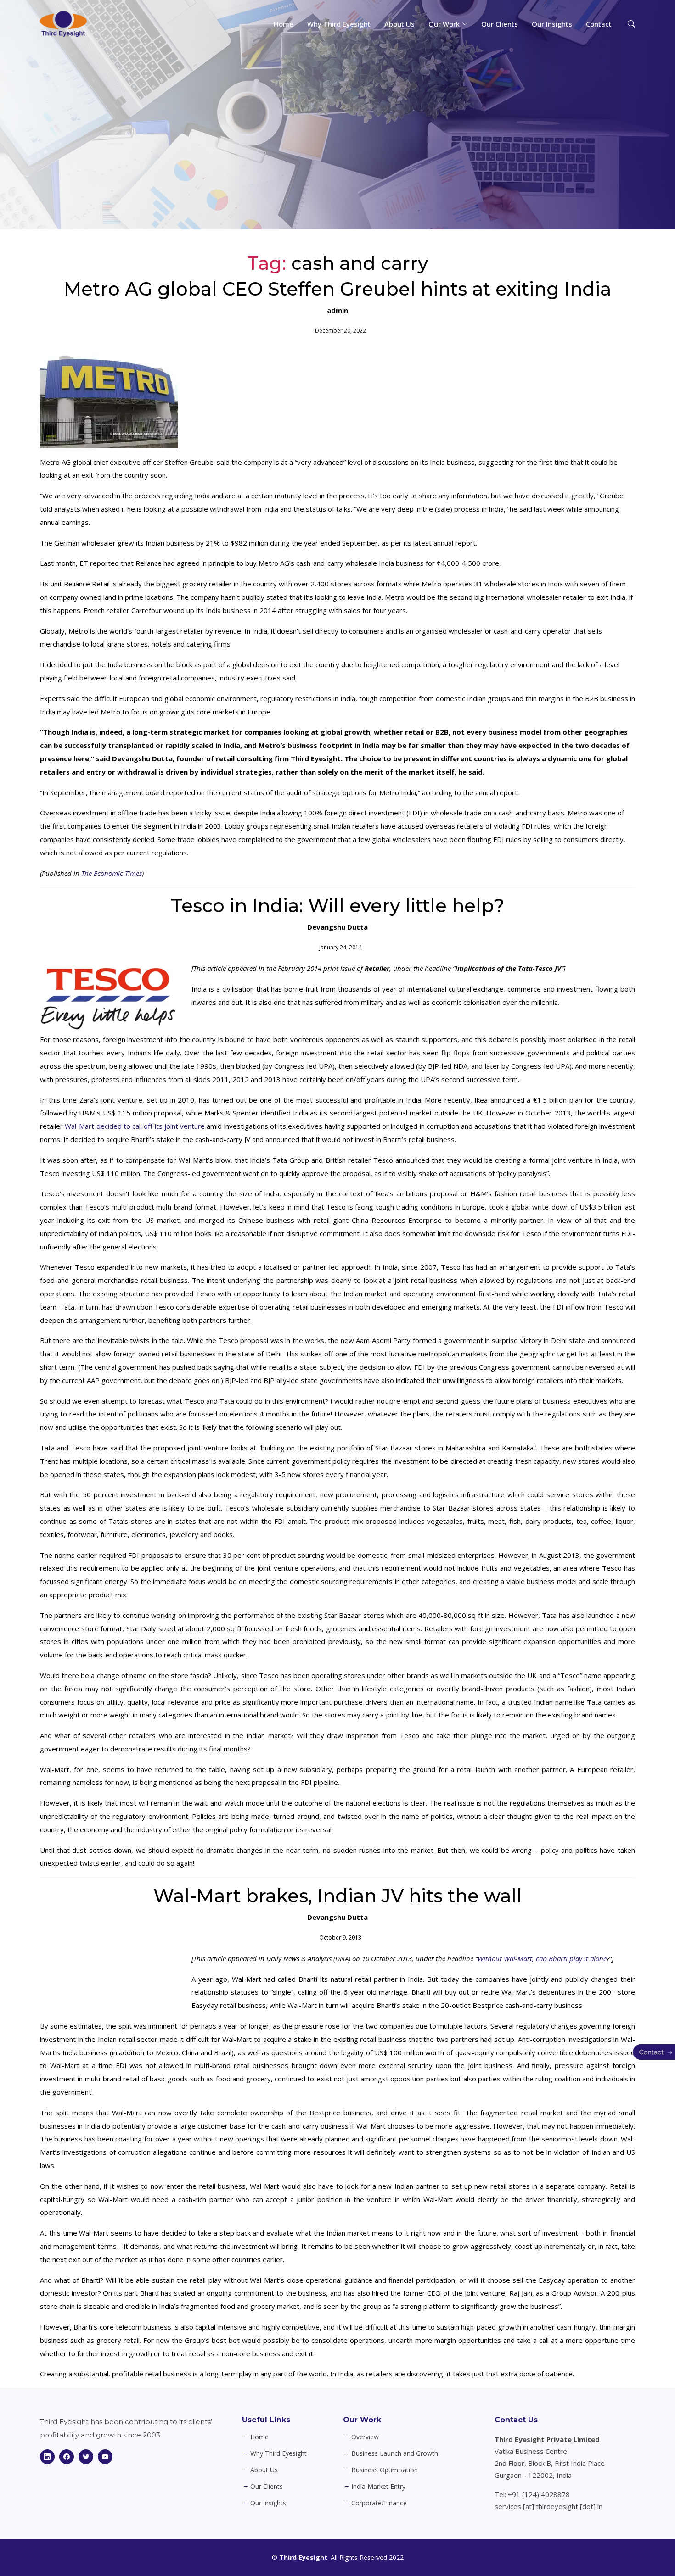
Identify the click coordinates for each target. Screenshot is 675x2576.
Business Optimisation (385, 2470)
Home (284, 24)
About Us (399, 24)
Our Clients (500, 24)
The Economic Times (112, 873)
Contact (599, 24)
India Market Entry (378, 2487)
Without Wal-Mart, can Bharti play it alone (542, 1958)
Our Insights (552, 24)
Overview (365, 2437)
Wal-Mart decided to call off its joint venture (135, 1126)
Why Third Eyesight (339, 24)
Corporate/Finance (379, 2503)
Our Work (362, 2420)
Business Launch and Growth (395, 2453)
